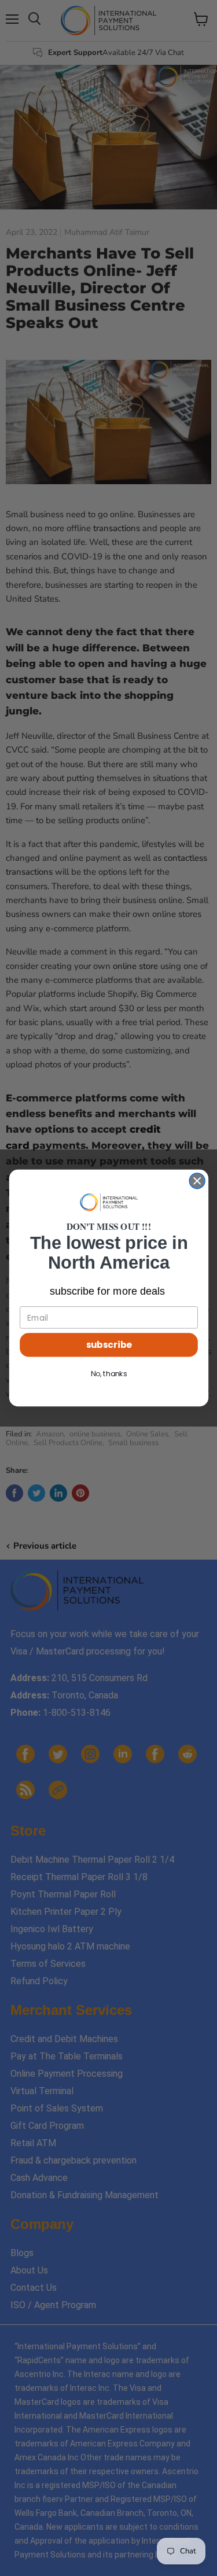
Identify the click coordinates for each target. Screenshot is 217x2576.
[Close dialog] (197, 1181)
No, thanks (108, 1374)
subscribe (108, 1345)
